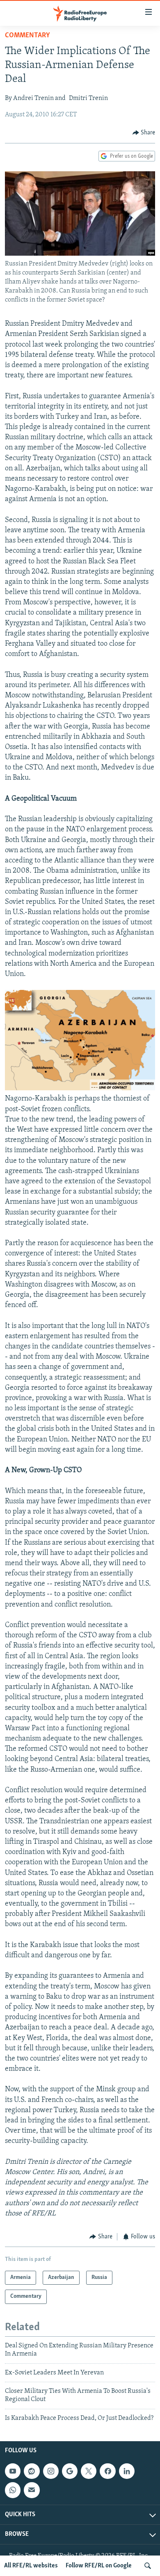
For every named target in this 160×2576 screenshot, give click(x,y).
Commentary (27, 36)
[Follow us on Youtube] (13, 2471)
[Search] (148, 2566)
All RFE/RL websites (31, 2566)
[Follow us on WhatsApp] (13, 2490)
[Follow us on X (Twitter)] (89, 2471)
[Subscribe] (32, 2490)
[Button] (144, 133)
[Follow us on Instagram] (51, 2471)
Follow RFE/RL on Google (99, 2566)
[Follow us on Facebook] (107, 2471)
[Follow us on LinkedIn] (127, 2471)
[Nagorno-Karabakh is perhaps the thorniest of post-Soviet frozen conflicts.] (80, 1089)
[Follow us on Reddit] (32, 2471)
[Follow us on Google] (70, 2471)
